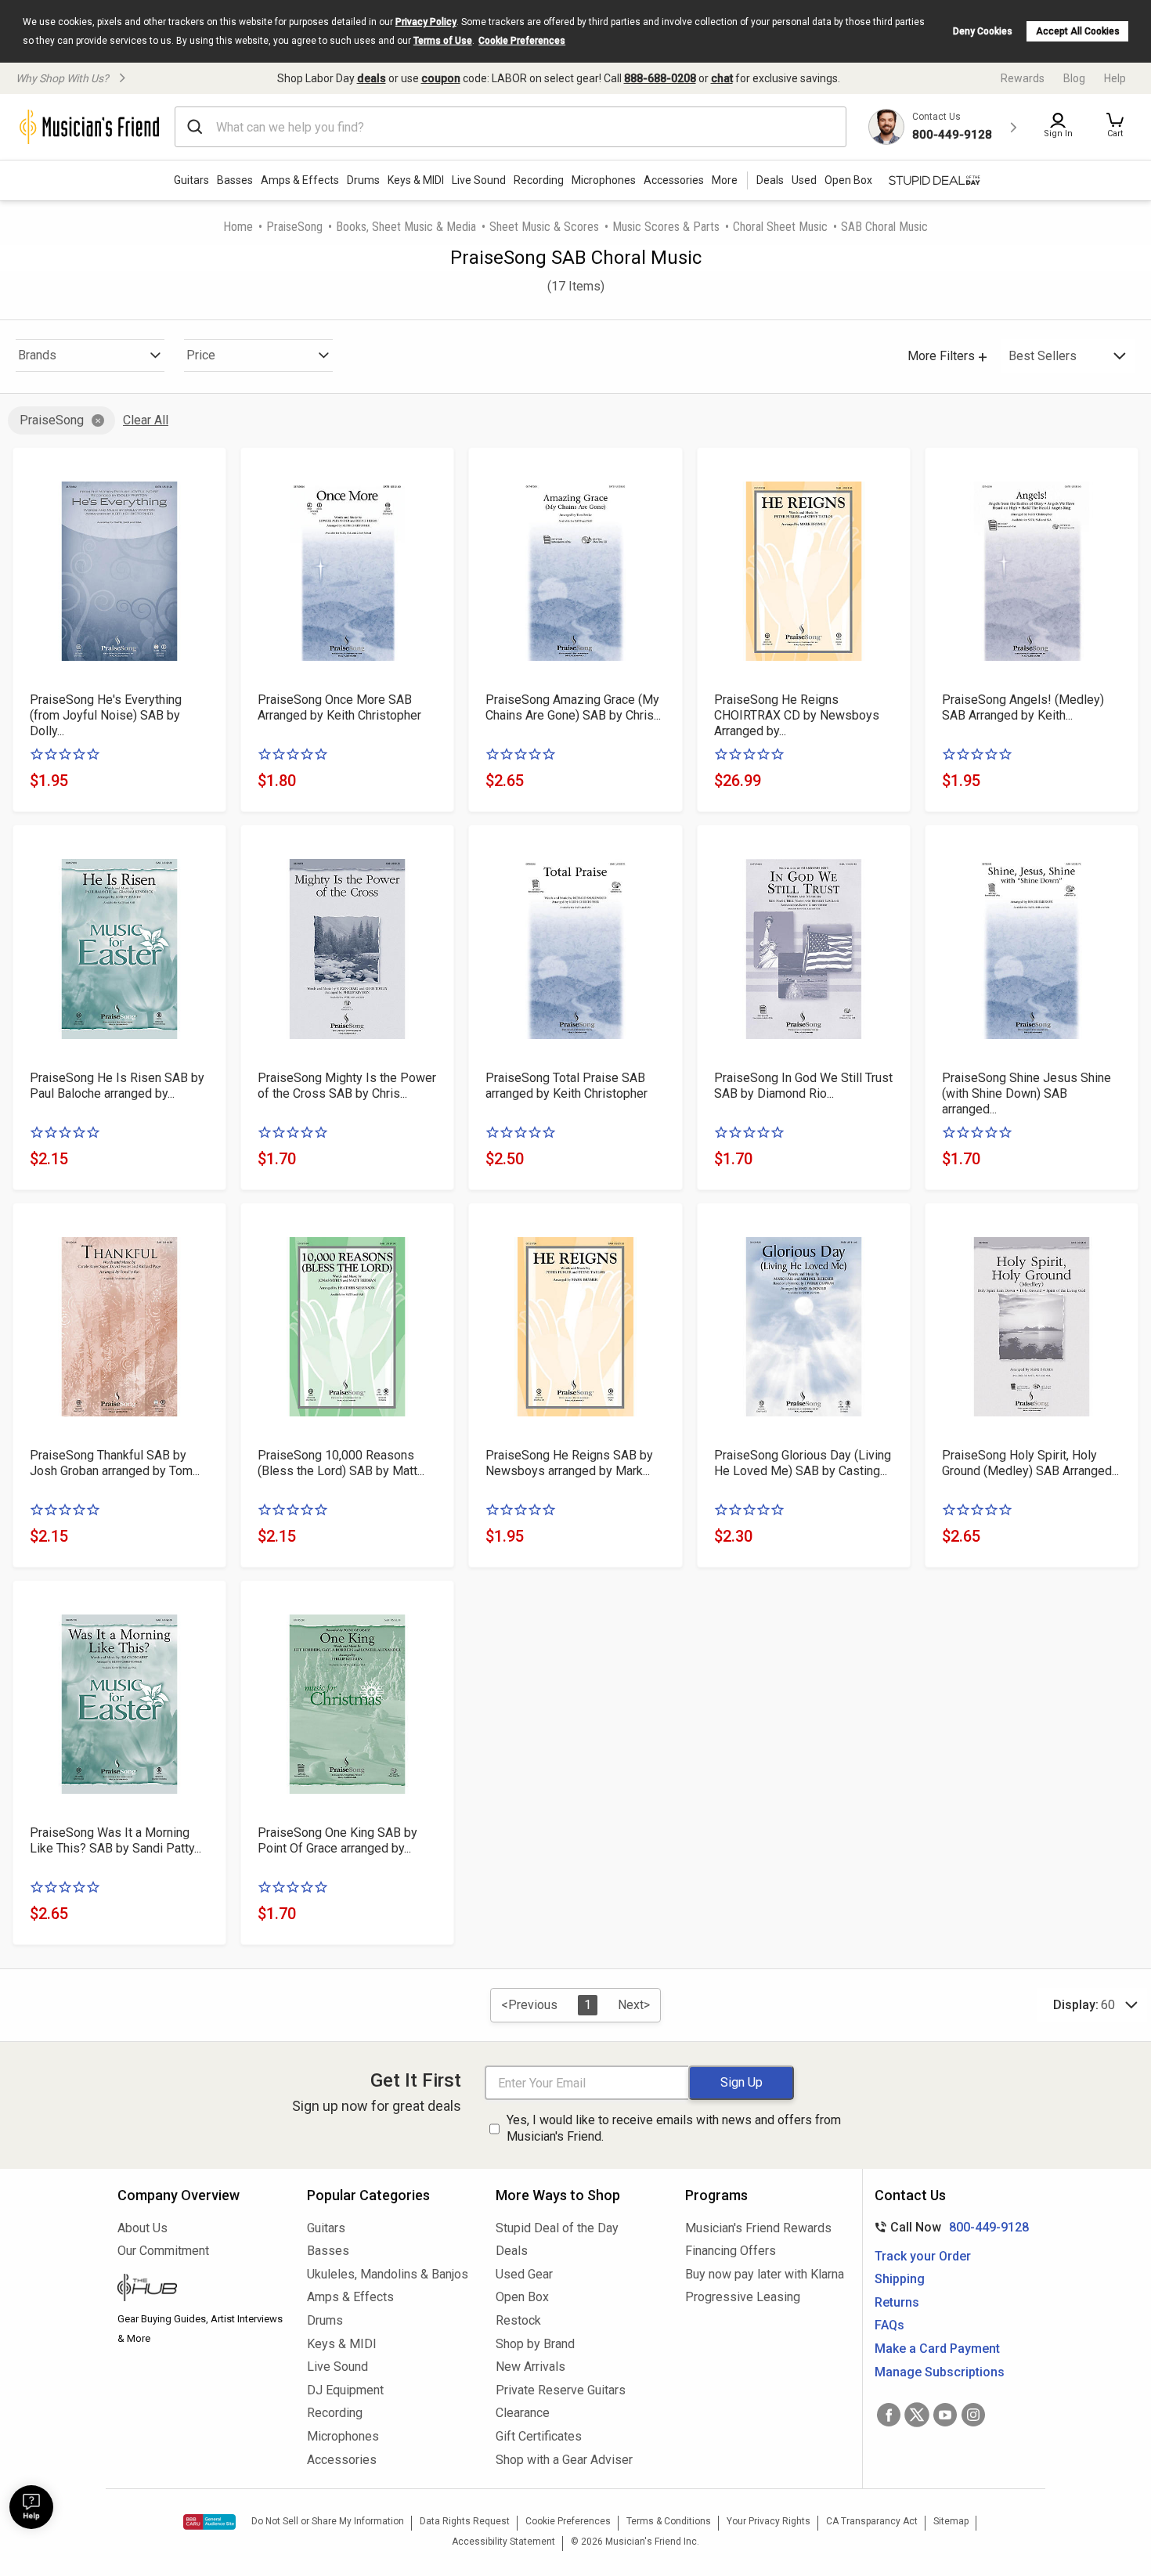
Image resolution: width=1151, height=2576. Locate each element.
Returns (897, 2302)
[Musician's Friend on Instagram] (973, 2415)
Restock (518, 2320)
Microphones (604, 180)
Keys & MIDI (416, 180)
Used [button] (804, 180)
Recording (539, 180)
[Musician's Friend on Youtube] (945, 2415)
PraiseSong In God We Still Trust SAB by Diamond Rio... (803, 1086)
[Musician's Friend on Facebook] (889, 2415)
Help (1115, 78)
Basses (235, 180)
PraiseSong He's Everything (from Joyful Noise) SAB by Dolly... (106, 715)
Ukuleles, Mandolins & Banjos (388, 2274)
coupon (441, 78)
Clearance (523, 2413)
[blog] (200, 2289)
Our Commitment (163, 2251)
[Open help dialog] (31, 2507)
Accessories (674, 180)
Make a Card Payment (937, 2349)
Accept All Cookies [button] (1078, 31)
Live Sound (479, 180)
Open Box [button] (848, 180)
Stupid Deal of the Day (557, 2228)
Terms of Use (443, 41)
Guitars (191, 180)
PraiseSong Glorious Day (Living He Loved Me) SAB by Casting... (803, 1463)
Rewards (1023, 78)
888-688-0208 (660, 78)
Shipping (900, 2279)
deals (372, 78)
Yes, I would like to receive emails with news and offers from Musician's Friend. (674, 2128)
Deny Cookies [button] (983, 31)
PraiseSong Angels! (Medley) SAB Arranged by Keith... (1023, 707)
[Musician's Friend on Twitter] (917, 2415)
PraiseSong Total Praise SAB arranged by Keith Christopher (566, 1086)
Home (238, 227)
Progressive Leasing (743, 2297)
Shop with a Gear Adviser (564, 2460)
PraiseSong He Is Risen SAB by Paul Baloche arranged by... (117, 1086)
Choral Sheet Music (780, 227)
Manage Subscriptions (940, 2372)
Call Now (949, 2227)
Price (201, 355)
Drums (363, 180)
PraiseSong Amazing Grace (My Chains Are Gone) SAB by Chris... (573, 707)
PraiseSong (294, 227)
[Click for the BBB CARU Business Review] (209, 2522)
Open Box (522, 2297)
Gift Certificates (539, 2436)
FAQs (889, 2325)
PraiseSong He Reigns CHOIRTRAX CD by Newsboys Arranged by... (797, 715)
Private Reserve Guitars (561, 2390)
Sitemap (951, 2521)
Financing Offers (731, 2251)
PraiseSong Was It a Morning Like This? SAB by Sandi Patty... (115, 1840)
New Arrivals (530, 2367)
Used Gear (524, 2274)
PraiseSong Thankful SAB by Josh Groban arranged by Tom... (115, 1463)
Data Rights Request (465, 2521)
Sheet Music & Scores (544, 227)
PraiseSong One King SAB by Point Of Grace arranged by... (337, 1840)
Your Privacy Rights (769, 2521)
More (725, 180)
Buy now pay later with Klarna (765, 2274)
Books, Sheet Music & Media (406, 227)
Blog (1074, 78)
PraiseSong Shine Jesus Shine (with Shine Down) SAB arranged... (1027, 1093)
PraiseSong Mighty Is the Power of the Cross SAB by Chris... (347, 1086)
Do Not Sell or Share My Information (328, 2521)
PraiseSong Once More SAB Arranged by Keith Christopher (339, 707)
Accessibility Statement (503, 2542)
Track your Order (923, 2256)
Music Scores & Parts (666, 227)
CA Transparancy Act (872, 2521)
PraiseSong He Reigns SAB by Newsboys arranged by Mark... (569, 1463)
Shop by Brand (535, 2344)
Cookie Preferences (522, 41)
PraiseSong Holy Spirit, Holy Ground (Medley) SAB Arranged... (1030, 1463)
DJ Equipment (345, 2390)
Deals (512, 2251)
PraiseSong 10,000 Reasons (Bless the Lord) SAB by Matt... (341, 1463)
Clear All (146, 420)
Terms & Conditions (669, 2521)
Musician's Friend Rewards (758, 2228)
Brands (37, 355)
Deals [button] (770, 180)
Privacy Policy (426, 22)
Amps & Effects (300, 180)
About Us (143, 2228)
